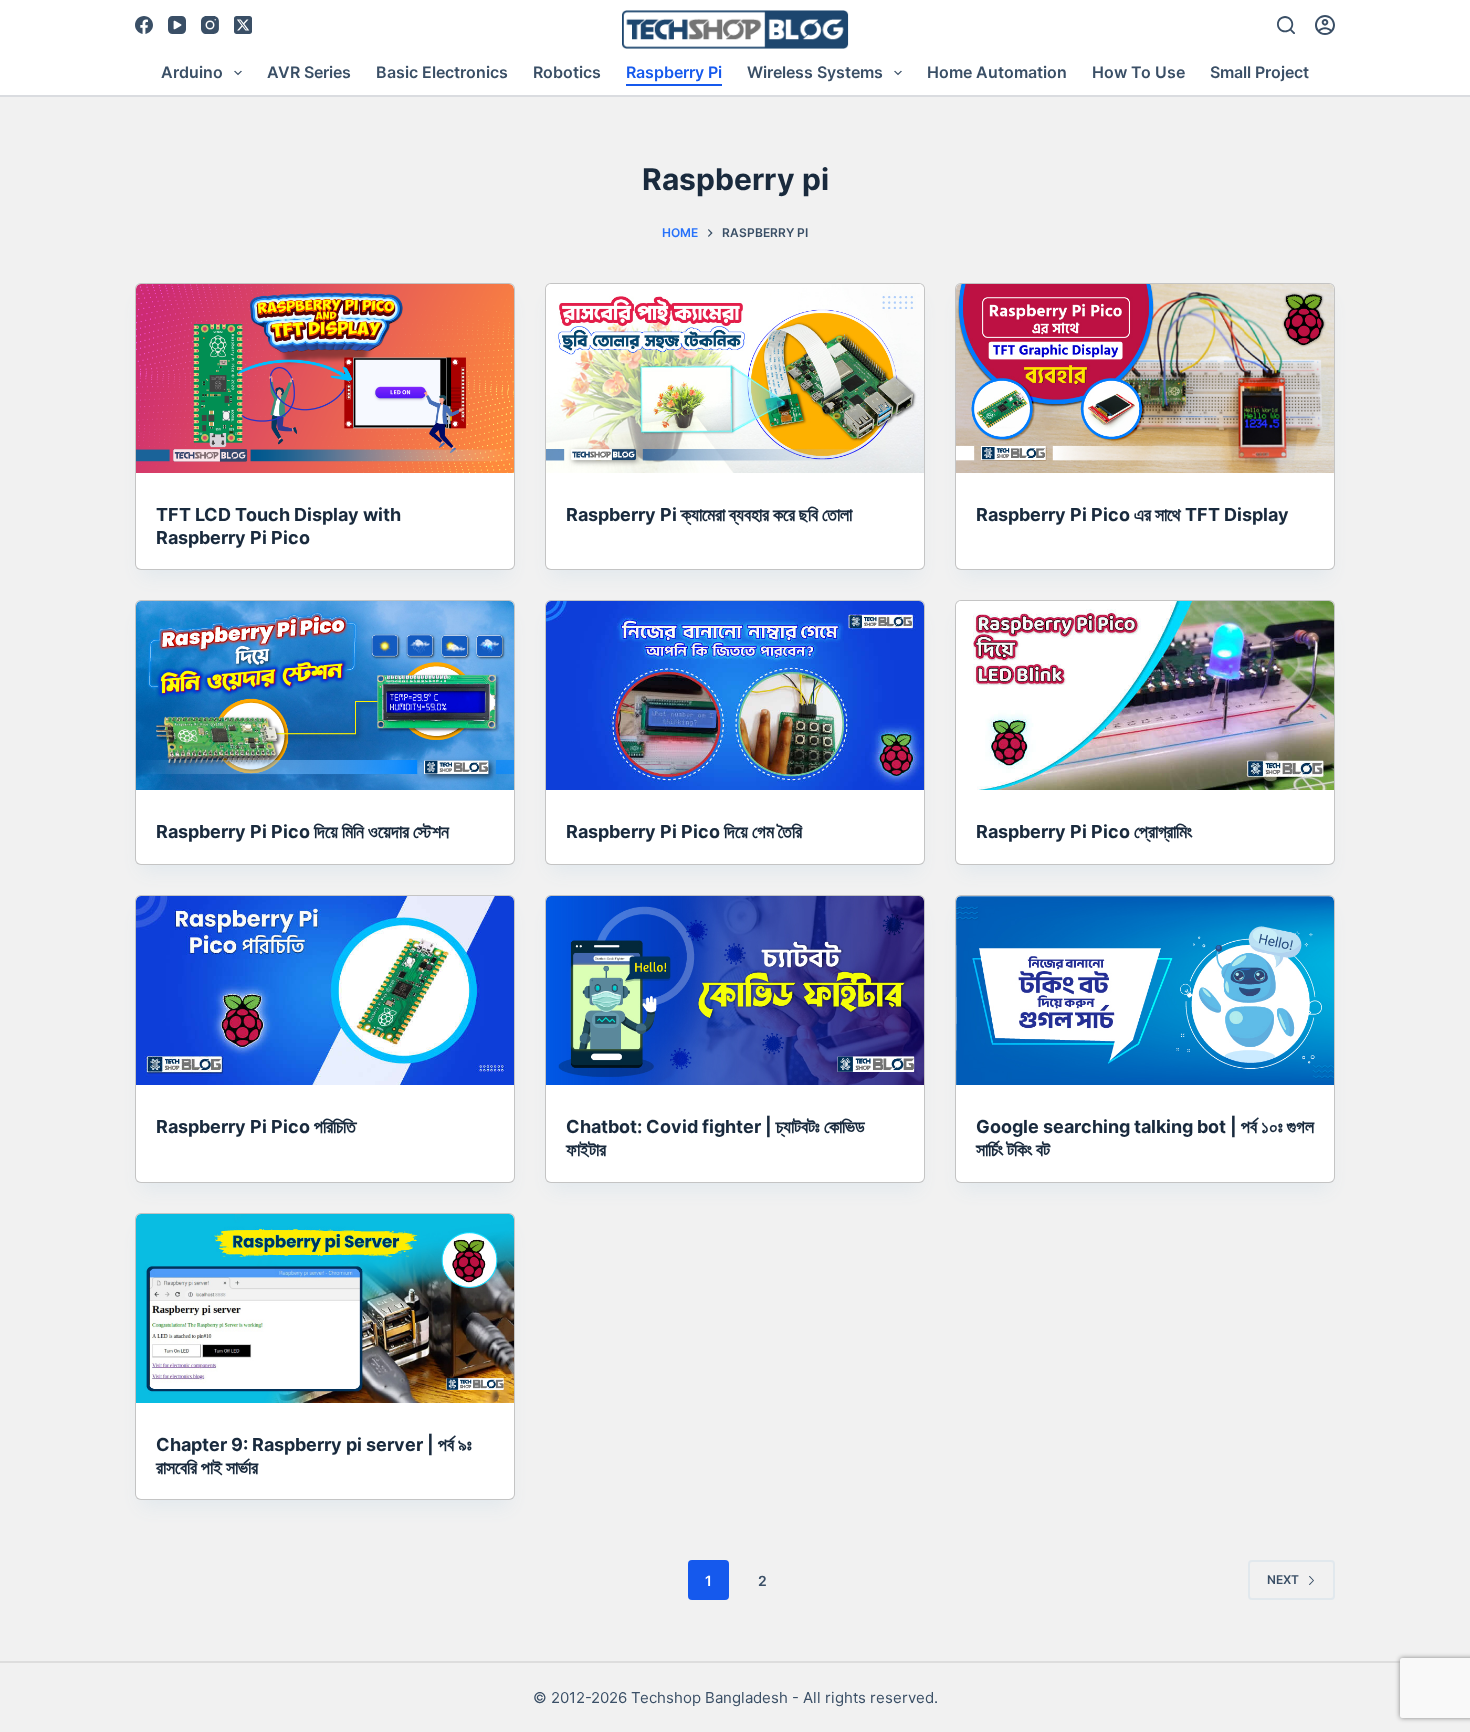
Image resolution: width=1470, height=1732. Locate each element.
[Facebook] (144, 25)
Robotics (567, 72)
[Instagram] (210, 25)
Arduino (192, 72)
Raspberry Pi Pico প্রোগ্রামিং (1084, 831)
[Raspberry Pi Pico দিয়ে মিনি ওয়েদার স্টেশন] (325, 695)
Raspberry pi (674, 72)
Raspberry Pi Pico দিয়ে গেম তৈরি (684, 831)
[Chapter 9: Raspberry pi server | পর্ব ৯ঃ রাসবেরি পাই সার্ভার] (325, 1308)
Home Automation (997, 72)
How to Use (1138, 72)
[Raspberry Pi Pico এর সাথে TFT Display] (1145, 378)
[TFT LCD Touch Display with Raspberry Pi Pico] (325, 378)
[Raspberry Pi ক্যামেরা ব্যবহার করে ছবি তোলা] (735, 378)
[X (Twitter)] (243, 25)
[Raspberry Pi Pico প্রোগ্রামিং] (1145, 695)
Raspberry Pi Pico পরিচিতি (256, 1126)
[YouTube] (177, 25)
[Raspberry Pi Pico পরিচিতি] (325, 990)
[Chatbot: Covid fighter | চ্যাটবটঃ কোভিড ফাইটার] (735, 990)
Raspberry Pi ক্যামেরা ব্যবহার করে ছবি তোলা (709, 514)
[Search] (1286, 25)
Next (1283, 1579)
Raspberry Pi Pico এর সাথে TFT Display (1132, 514)
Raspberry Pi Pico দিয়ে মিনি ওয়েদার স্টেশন (302, 831)
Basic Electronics (442, 72)
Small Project (1259, 72)
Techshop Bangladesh (709, 1697)
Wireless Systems (815, 72)
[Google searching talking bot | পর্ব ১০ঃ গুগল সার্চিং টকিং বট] (1145, 990)
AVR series (309, 72)
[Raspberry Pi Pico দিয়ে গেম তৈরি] (735, 695)
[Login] (1325, 25)
